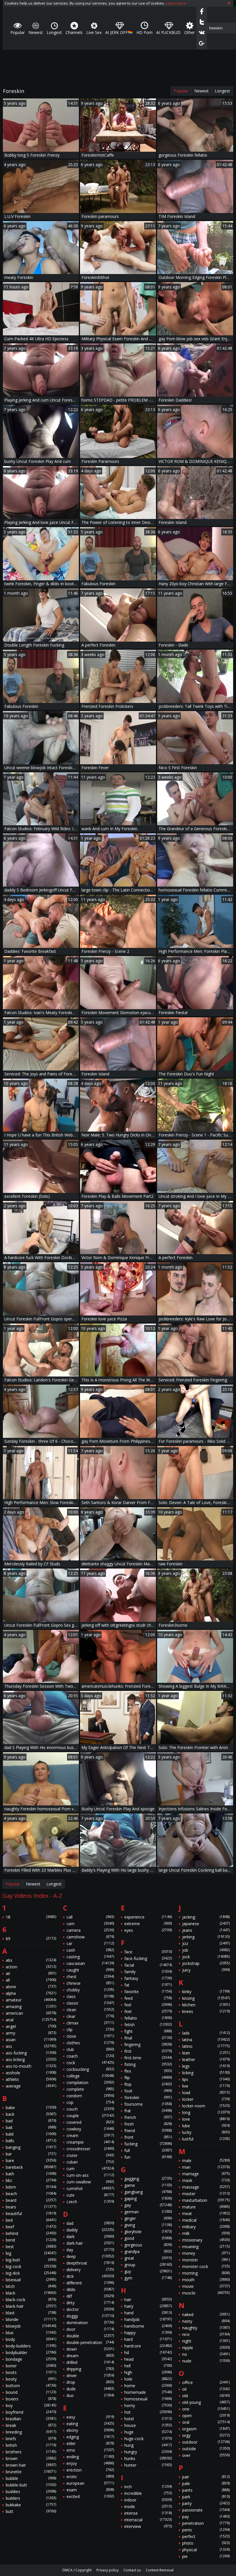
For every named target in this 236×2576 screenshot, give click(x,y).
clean (90, 2010)
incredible (148, 2493)
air (31, 1973)
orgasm (206, 2429)
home (148, 2386)
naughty (206, 2328)
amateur (31, 2000)
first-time (148, 2058)
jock (206, 1957)
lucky (206, 2132)
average (31, 2086)
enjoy (90, 2463)
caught (90, 1970)
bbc (31, 2180)
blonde (31, 2319)
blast (31, 2313)
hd (148, 2352)
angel (31, 2026)
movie (206, 2286)
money (206, 2253)
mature (206, 2207)
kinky (206, 1992)
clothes (90, 2043)
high (148, 2372)
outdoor (206, 2442)
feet (148, 2011)
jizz (206, 1943)
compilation (90, 2082)
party (206, 2503)
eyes (148, 1930)
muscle (206, 2293)
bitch (31, 2286)
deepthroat (90, 2263)
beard (31, 2200)
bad (31, 2121)
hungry (148, 2452)
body (31, 2339)
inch (148, 2487)
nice (206, 2334)
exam (90, 2490)
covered (90, 2122)
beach (31, 2194)
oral (206, 2422)
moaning (206, 2247)
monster (206, 2260)
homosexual (148, 2399)
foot (148, 2091)
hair (148, 2300)
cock (90, 2063)
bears (31, 2207)
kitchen (206, 2005)
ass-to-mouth (31, 2066)
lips (206, 2079)
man (206, 2167)
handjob (148, 2319)
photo (206, 2543)
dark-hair (90, 2243)
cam (90, 1924)
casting (90, 1957)
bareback (31, 2167)
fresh (148, 2124)
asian (31, 2040)
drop (90, 2382)
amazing (31, 2006)
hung (148, 2445)
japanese (206, 1924)
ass (31, 2046)
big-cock (31, 2266)
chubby (90, 1990)
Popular (181, 91)
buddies (31, 2492)
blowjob (31, 2326)
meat (206, 2213)
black (31, 2293)
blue (31, 2333)
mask (206, 2180)
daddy (90, 2230)
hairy (148, 2306)
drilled (90, 2362)
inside (148, 2506)
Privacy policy (107, 2570)
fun (148, 2157)
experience (148, 1917)
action (31, 1967)
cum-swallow (90, 2182)
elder (90, 2443)
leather (206, 2059)
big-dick (31, 2273)
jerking (206, 1937)
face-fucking (148, 1958)
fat (148, 1985)
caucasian (90, 1963)
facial (148, 1965)
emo (90, 2450)
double (90, 2336)
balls (31, 2141)
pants (206, 2490)
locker (206, 2099)
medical (206, 2220)
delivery (90, 2270)
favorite (148, 1992)
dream (90, 2356)
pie (206, 2556)
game (148, 2185)
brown (31, 2458)
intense (148, 2513)
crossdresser (90, 2149)
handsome (148, 2326)
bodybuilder (31, 2352)
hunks (148, 2458)
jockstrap (206, 1963)
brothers (31, 2452)
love (206, 2119)
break (31, 2425)
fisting (148, 2064)
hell (148, 2366)
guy (148, 2271)
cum (90, 2169)
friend (148, 2131)
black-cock (31, 2300)
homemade (148, 2392)
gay (148, 2205)
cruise (90, 2155)
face (148, 1952)
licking (206, 2073)
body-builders (31, 2346)
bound (31, 2392)
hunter (148, 2465)
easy (90, 2417)
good (148, 2238)
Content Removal (160, 2570)
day (90, 2250)
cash (90, 1950)
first (148, 2051)
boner (31, 2366)
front (148, 2137)
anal (31, 2020)
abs (31, 1960)
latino (206, 2046)
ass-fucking (31, 2053)
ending (90, 2457)
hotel (148, 2419)
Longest (222, 91)
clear (90, 2016)
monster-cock (206, 2266)
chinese (90, 1983)
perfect (206, 2536)
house (148, 2425)
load (206, 2093)
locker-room (206, 2106)
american (31, 2013)
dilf (90, 2296)
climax (90, 2023)
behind (31, 2233)
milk (206, 2233)
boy (31, 2405)
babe (31, 2108)
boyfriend (31, 2412)
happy (148, 2333)
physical (206, 2550)
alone (31, 1987)
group (148, 2265)
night (206, 2341)
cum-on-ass (90, 2175)
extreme (148, 1924)
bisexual (31, 2280)
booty (31, 2379)
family (148, 1972)
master (206, 2194)
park (206, 2497)
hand (148, 2313)
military (206, 2227)
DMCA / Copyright (77, 2570)
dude (90, 2389)
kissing (206, 1998)
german (148, 2212)
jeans (206, 1930)
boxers (31, 2399)
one (206, 2409)
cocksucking (90, 2069)
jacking (206, 1917)
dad (90, 2223)
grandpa (148, 2251)
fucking (148, 2144)
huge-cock (148, 2439)
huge (148, 2432)
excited (90, 2496)
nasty (206, 2321)
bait (31, 2127)
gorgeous (148, 2245)
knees (206, 2011)
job (206, 1950)
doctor (90, 2309)
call (90, 1917)
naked (206, 2314)
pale (206, 2483)
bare (31, 2160)
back (31, 2114)
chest (90, 1977)
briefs (31, 2439)
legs (206, 2066)
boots (31, 2372)
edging (90, 2437)
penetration (206, 2523)
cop (90, 2102)
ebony (90, 2430)
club (90, 2049)
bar (31, 2154)
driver (90, 2376)
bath (31, 2174)
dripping (90, 2369)
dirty (90, 2303)
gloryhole (148, 2232)
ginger (148, 2218)
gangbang (148, 2192)
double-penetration (90, 2342)
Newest (201, 91)
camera (90, 1930)
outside (206, 2449)
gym (148, 2278)
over (206, 2455)
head (148, 2359)
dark (90, 2236)
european (90, 2483)
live (206, 2086)
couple (90, 2116)
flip (148, 2078)
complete (90, 2089)
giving (148, 2225)
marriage (206, 2174)
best (31, 2247)
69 (31, 1939)
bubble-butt (31, 2485)
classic (90, 2003)
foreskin (148, 2097)
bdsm (31, 2187)
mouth (206, 2280)
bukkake (31, 2505)
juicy (206, 1970)
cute (90, 2195)
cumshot (90, 2188)
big (31, 2253)
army (31, 2033)
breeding (31, 2432)
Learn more (176, 3)
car (90, 1943)
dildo (90, 2289)
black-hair (31, 2306)
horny (148, 2405)
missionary (206, 2240)
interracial (148, 2520)
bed (31, 2220)
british (31, 2445)
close (90, 2036)
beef (31, 2227)
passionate (206, 2510)
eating (90, 2424)
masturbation (206, 2200)
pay (206, 2517)
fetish (148, 2025)
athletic (31, 2079)
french (148, 2117)
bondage (31, 2359)
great (148, 2258)
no (206, 2354)
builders (31, 2498)
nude (206, 2361)
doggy (90, 2316)
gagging (148, 2179)
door (90, 2329)
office (206, 2382)
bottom (31, 2386)
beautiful (31, 2213)
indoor (148, 2500)
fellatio (148, 2018)
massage (206, 2187)
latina (206, 2040)
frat (148, 2111)
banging (31, 2147)
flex (148, 2071)
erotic (90, 2477)
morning (206, 2273)
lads (206, 2033)
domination (90, 2323)
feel (148, 2005)
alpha (31, 1993)
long (206, 2112)
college (90, 2076)
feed (148, 1998)
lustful (206, 2139)
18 (31, 1917)
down (90, 2349)
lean (206, 2053)
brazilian (31, 2419)
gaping (148, 2198)
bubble (31, 2478)
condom (90, 2096)
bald (31, 2134)
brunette (31, 2472)
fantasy (148, 1978)
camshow (90, 1937)
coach (90, 2056)
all (31, 1980)
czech (90, 2202)
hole (148, 2379)
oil (206, 2389)
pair (206, 2477)
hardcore (148, 2346)
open (206, 2416)
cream (90, 2135)
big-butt (31, 2260)
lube (206, 2126)
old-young (206, 2402)
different (90, 2283)
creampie (90, 2142)
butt (31, 2511)
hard (148, 2339)
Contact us (132, 2570)
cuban (90, 2162)
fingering (148, 2044)
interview (148, 2526)
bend (31, 2240)
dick (90, 2276)
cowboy (90, 2129)
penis (206, 2530)
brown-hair (31, 2465)
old (206, 2396)
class (90, 1996)
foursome (148, 2104)
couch (90, 2109)
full (148, 2150)
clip (90, 2030)
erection (90, 2470)
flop (148, 2084)
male (206, 2160)
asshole (31, 2073)
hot (148, 2412)
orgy (206, 2435)
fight (148, 2031)
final (148, 2038)
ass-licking (31, 2059)
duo (90, 2395)
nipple (206, 2348)
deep (90, 2256)
